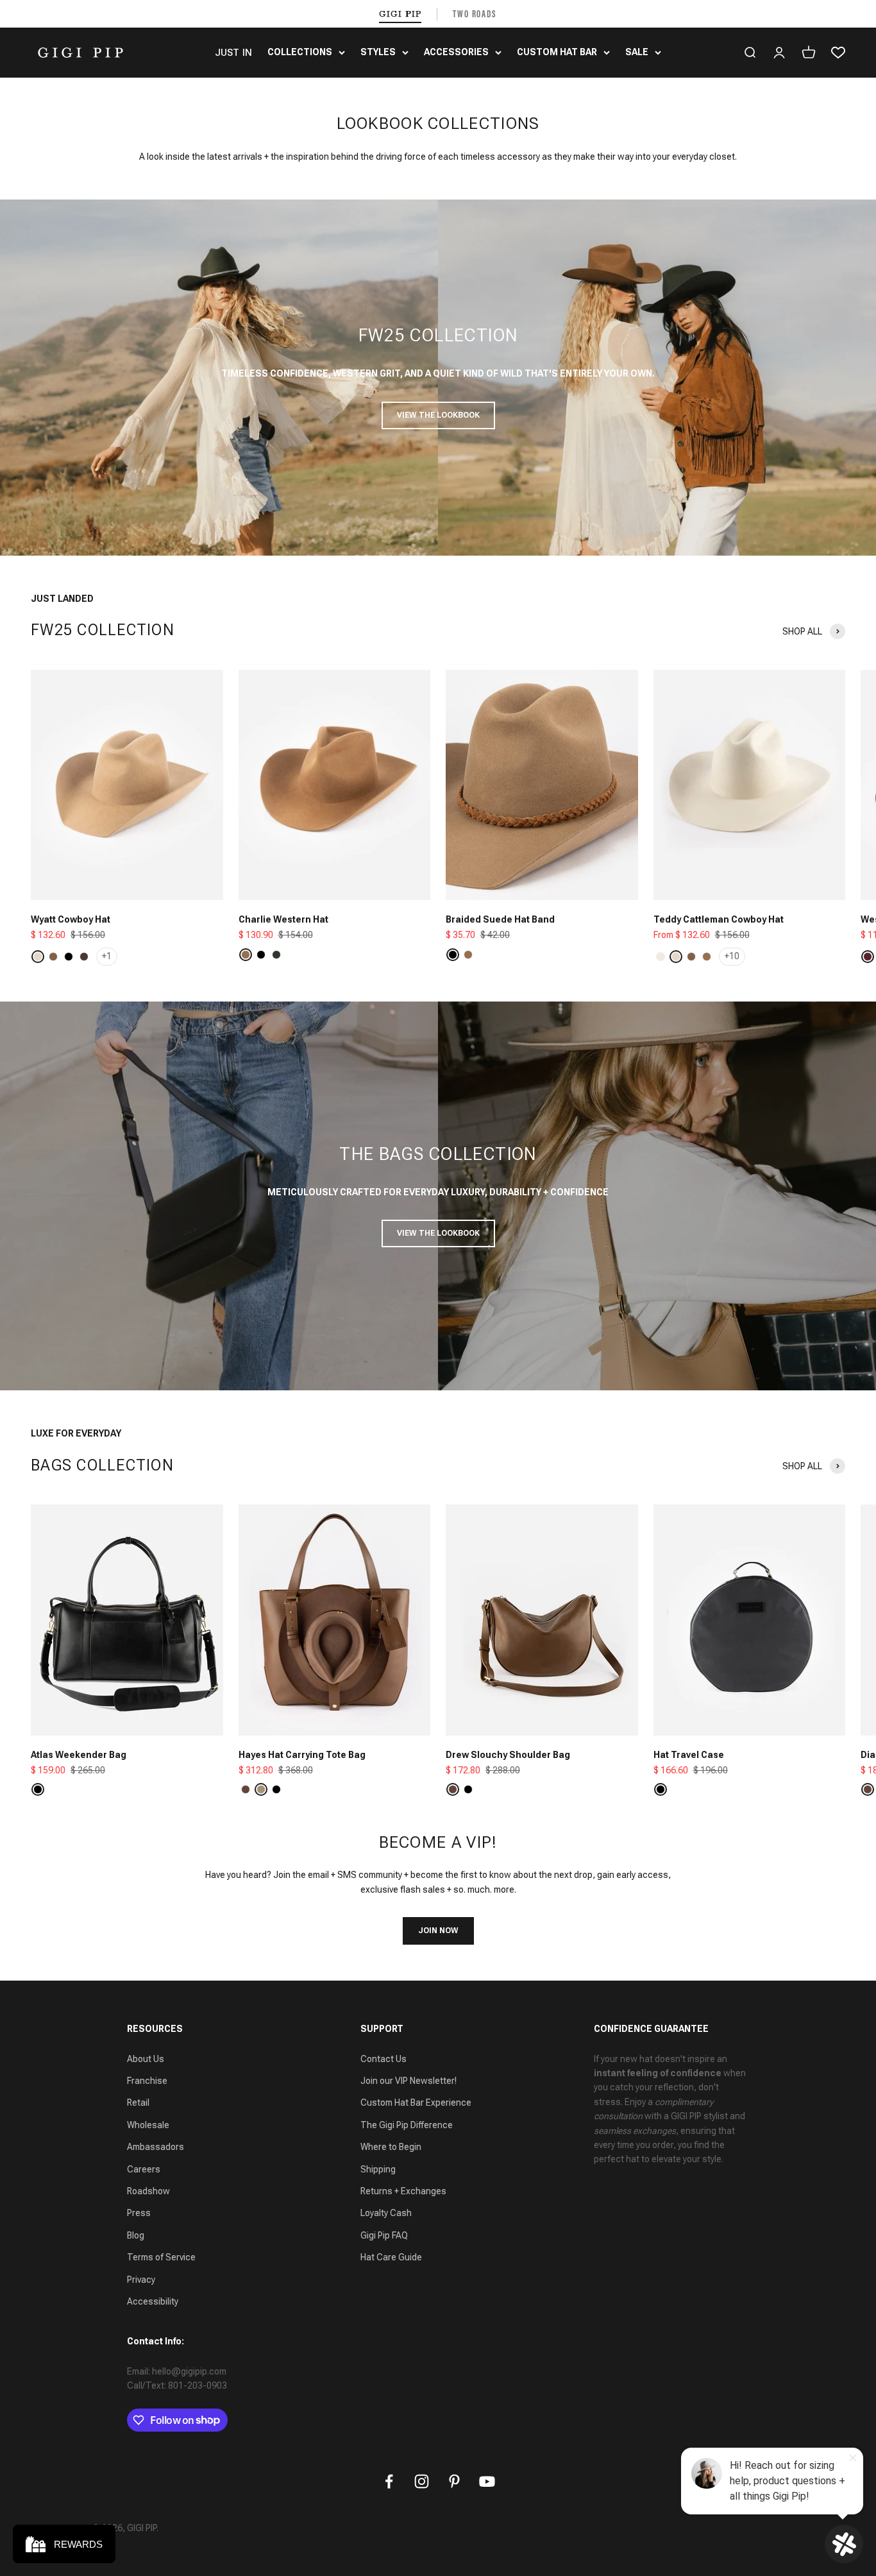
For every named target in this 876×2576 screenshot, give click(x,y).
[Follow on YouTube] (487, 2481)
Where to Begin (391, 2147)
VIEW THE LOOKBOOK (438, 415)
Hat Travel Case (689, 1755)
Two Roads (475, 14)
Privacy (141, 2280)
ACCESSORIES (456, 52)
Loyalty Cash (386, 2213)
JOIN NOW (438, 1931)
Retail (138, 2103)
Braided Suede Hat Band (500, 919)
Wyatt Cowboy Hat (71, 919)
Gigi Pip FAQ (384, 2235)
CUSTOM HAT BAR (557, 52)
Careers (144, 2169)
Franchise (147, 2081)
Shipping (378, 2169)
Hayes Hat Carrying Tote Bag (302, 1755)
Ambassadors (156, 2147)
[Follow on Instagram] (422, 2481)
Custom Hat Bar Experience (416, 2103)
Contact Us (383, 2059)
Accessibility (153, 2301)
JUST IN (233, 53)
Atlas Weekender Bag (79, 1755)
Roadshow (148, 2191)
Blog (136, 2235)
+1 (107, 956)
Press (139, 2213)
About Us (146, 2059)
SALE (637, 52)
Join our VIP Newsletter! (409, 2081)
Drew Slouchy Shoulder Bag (508, 1755)
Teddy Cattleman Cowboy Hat (719, 919)
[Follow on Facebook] (389, 2481)
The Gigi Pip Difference (407, 2125)
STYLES (378, 52)
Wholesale (148, 2125)
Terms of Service (161, 2257)
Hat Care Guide (391, 2257)
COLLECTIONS (300, 52)
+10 (732, 956)
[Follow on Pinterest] (454, 2481)
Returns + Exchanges (403, 2191)
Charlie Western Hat (283, 919)
